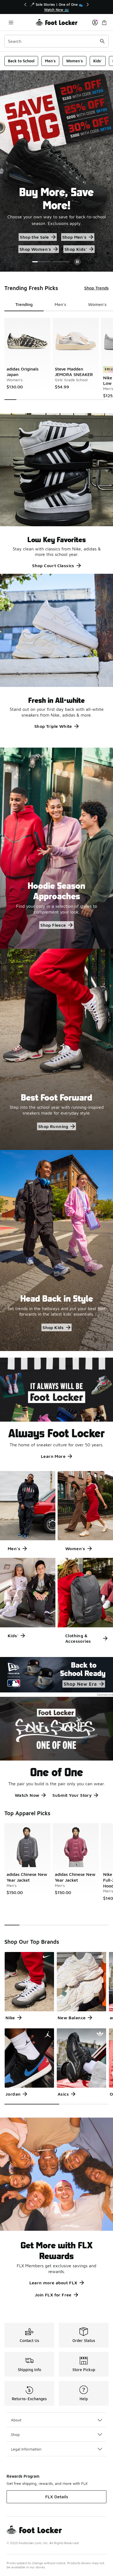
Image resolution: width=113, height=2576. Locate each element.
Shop (15, 2434)
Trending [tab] (24, 304)
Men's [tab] (60, 304)
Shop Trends (96, 288)
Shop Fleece (53, 925)
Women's (74, 61)
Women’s (36, 249)
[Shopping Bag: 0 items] (104, 22)
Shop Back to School (35, 237)
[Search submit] (102, 41)
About (16, 2420)
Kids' (98, 61)
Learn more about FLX (53, 2283)
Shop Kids (53, 1327)
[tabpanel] (56, 359)
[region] (56, 7)
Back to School (21, 61)
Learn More (53, 1456)
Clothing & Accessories (78, 1638)
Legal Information (26, 2449)
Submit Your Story (72, 1795)
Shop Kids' (70, 249)
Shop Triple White (53, 726)
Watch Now (27, 1795)
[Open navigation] (11, 22)
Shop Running (53, 1126)
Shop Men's (81, 237)
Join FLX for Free (53, 2295)
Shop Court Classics (53, 566)
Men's (50, 61)
